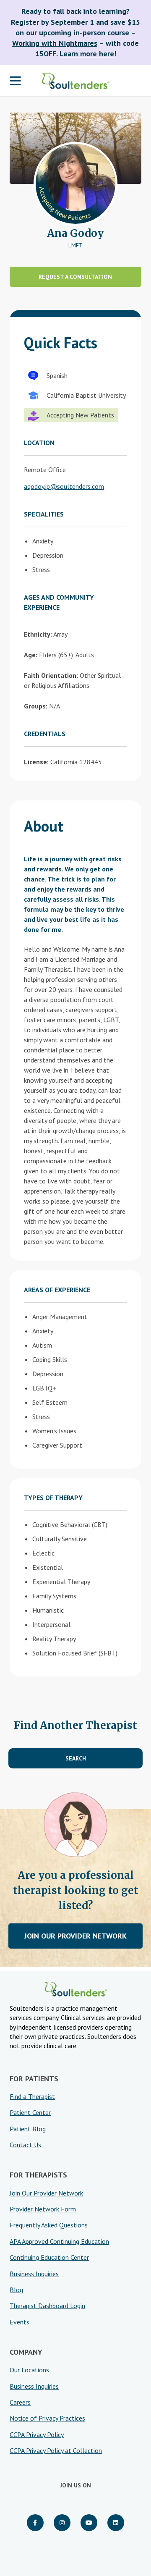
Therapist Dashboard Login (47, 2306)
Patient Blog (28, 2129)
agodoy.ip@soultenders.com (64, 486)
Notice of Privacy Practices (47, 2418)
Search (76, 1758)
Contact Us (25, 2145)
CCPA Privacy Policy (37, 2434)
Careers (20, 2402)
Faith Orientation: (51, 675)
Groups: (36, 706)
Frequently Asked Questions (49, 2225)
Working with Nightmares (55, 43)
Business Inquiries (34, 2274)
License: (36, 762)
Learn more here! (88, 54)
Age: (31, 655)
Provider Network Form (43, 2209)
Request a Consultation (75, 277)
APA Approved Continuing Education (59, 2241)
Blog (16, 2290)
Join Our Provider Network (75, 1936)
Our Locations (29, 2370)
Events (20, 2322)
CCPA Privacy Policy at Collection (56, 2450)
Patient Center (30, 2112)
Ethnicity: (38, 634)
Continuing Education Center (49, 2257)
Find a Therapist (32, 2096)
